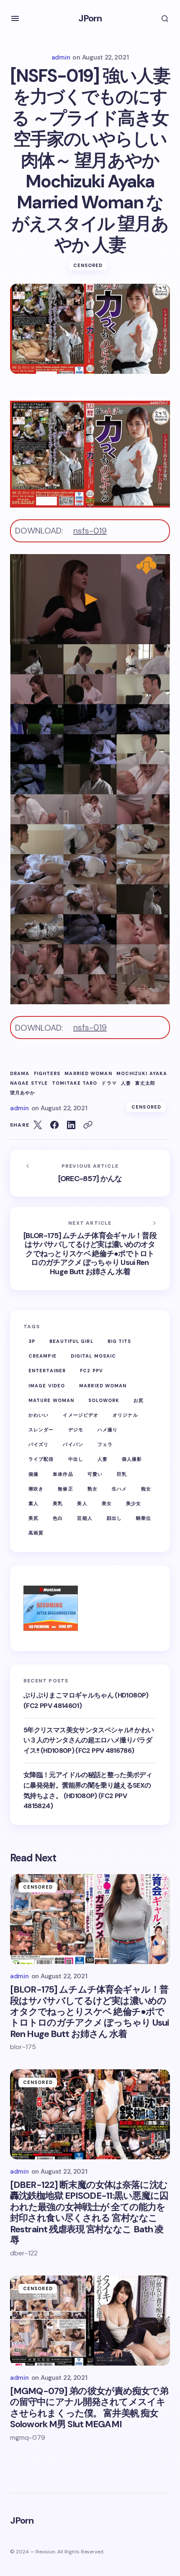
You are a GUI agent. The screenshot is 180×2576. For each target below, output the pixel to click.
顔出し (114, 1518)
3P (32, 1341)
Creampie (42, 1356)
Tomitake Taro (75, 1083)
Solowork (104, 1400)
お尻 (139, 1400)
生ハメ (119, 1489)
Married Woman (88, 1074)
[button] (15, 18)
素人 (33, 1503)
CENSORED (88, 265)
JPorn (90, 18)
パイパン (73, 1444)
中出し (76, 1459)
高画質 (36, 1533)
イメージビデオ (81, 1415)
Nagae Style (29, 1083)
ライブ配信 (41, 1459)
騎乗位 (144, 1518)
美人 (82, 1503)
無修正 (65, 1489)
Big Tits (120, 1341)
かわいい (39, 1415)
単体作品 (63, 1474)
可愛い (95, 1474)
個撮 (33, 1474)
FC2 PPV (91, 1371)
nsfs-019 (90, 531)
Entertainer (47, 1371)
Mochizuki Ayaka (142, 1074)
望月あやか (23, 1093)
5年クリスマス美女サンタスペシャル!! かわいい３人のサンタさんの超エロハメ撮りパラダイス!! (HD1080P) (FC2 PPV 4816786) (89, 1740)
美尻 (33, 1518)
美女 (107, 1503)
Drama (20, 1074)
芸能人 (85, 1518)
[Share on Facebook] (54, 1125)
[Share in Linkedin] (71, 1125)
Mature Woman (51, 1400)
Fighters (47, 1074)
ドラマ (109, 1083)
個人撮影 (132, 1459)
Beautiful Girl (71, 1341)
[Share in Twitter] (38, 1125)
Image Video (47, 1386)
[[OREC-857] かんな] (90, 1173)
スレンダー (41, 1430)
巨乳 (122, 1474)
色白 (58, 1518)
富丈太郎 (145, 1083)
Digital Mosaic (93, 1356)
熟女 (93, 1489)
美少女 (134, 1503)
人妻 (126, 1083)
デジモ (76, 1430)
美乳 (58, 1503)
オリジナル (125, 1415)
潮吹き (36, 1489)
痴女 (146, 1489)
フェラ (105, 1444)
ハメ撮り (108, 1430)
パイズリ (39, 1444)
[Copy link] (88, 1125)
